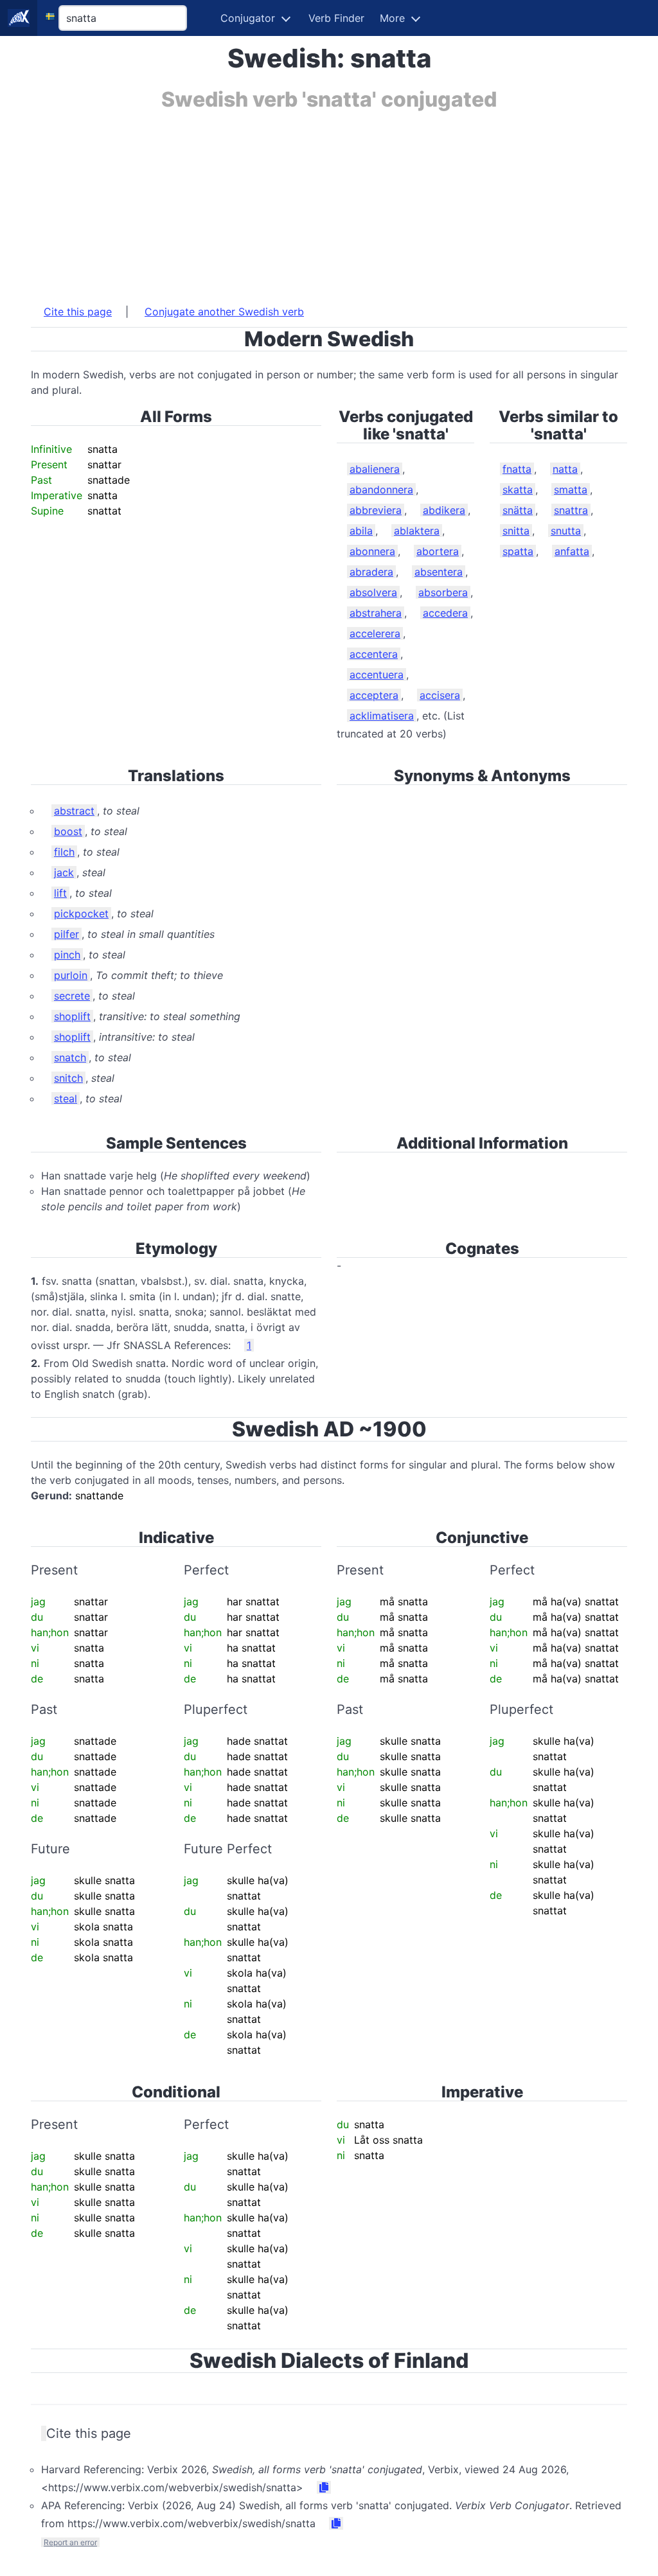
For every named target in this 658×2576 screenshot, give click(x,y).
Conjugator (248, 18)
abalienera (375, 469)
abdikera (444, 510)
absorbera (443, 592)
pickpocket (81, 913)
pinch (67, 955)
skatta (518, 490)
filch (64, 852)
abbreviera (376, 510)
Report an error (70, 2542)
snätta (518, 510)
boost (68, 831)
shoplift (72, 1016)
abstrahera (376, 613)
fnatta (517, 469)
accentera (374, 654)
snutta (566, 531)
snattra (571, 510)
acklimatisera (382, 716)
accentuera (377, 675)
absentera (439, 572)
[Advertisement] (329, 201)
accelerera (375, 633)
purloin (71, 975)
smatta (571, 490)
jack (64, 872)
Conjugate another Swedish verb (224, 312)
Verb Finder (336, 18)
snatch (70, 1057)
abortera (438, 551)
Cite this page (78, 312)
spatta (518, 551)
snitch (68, 1078)
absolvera (373, 592)
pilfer (67, 934)
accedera (445, 613)
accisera (440, 695)
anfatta (572, 551)
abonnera (372, 551)
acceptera (374, 695)
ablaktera (417, 531)
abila (361, 531)
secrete (72, 996)
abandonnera (381, 490)
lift (60, 893)
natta (565, 469)
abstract (74, 811)
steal (66, 1098)
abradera (371, 572)
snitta (516, 531)
